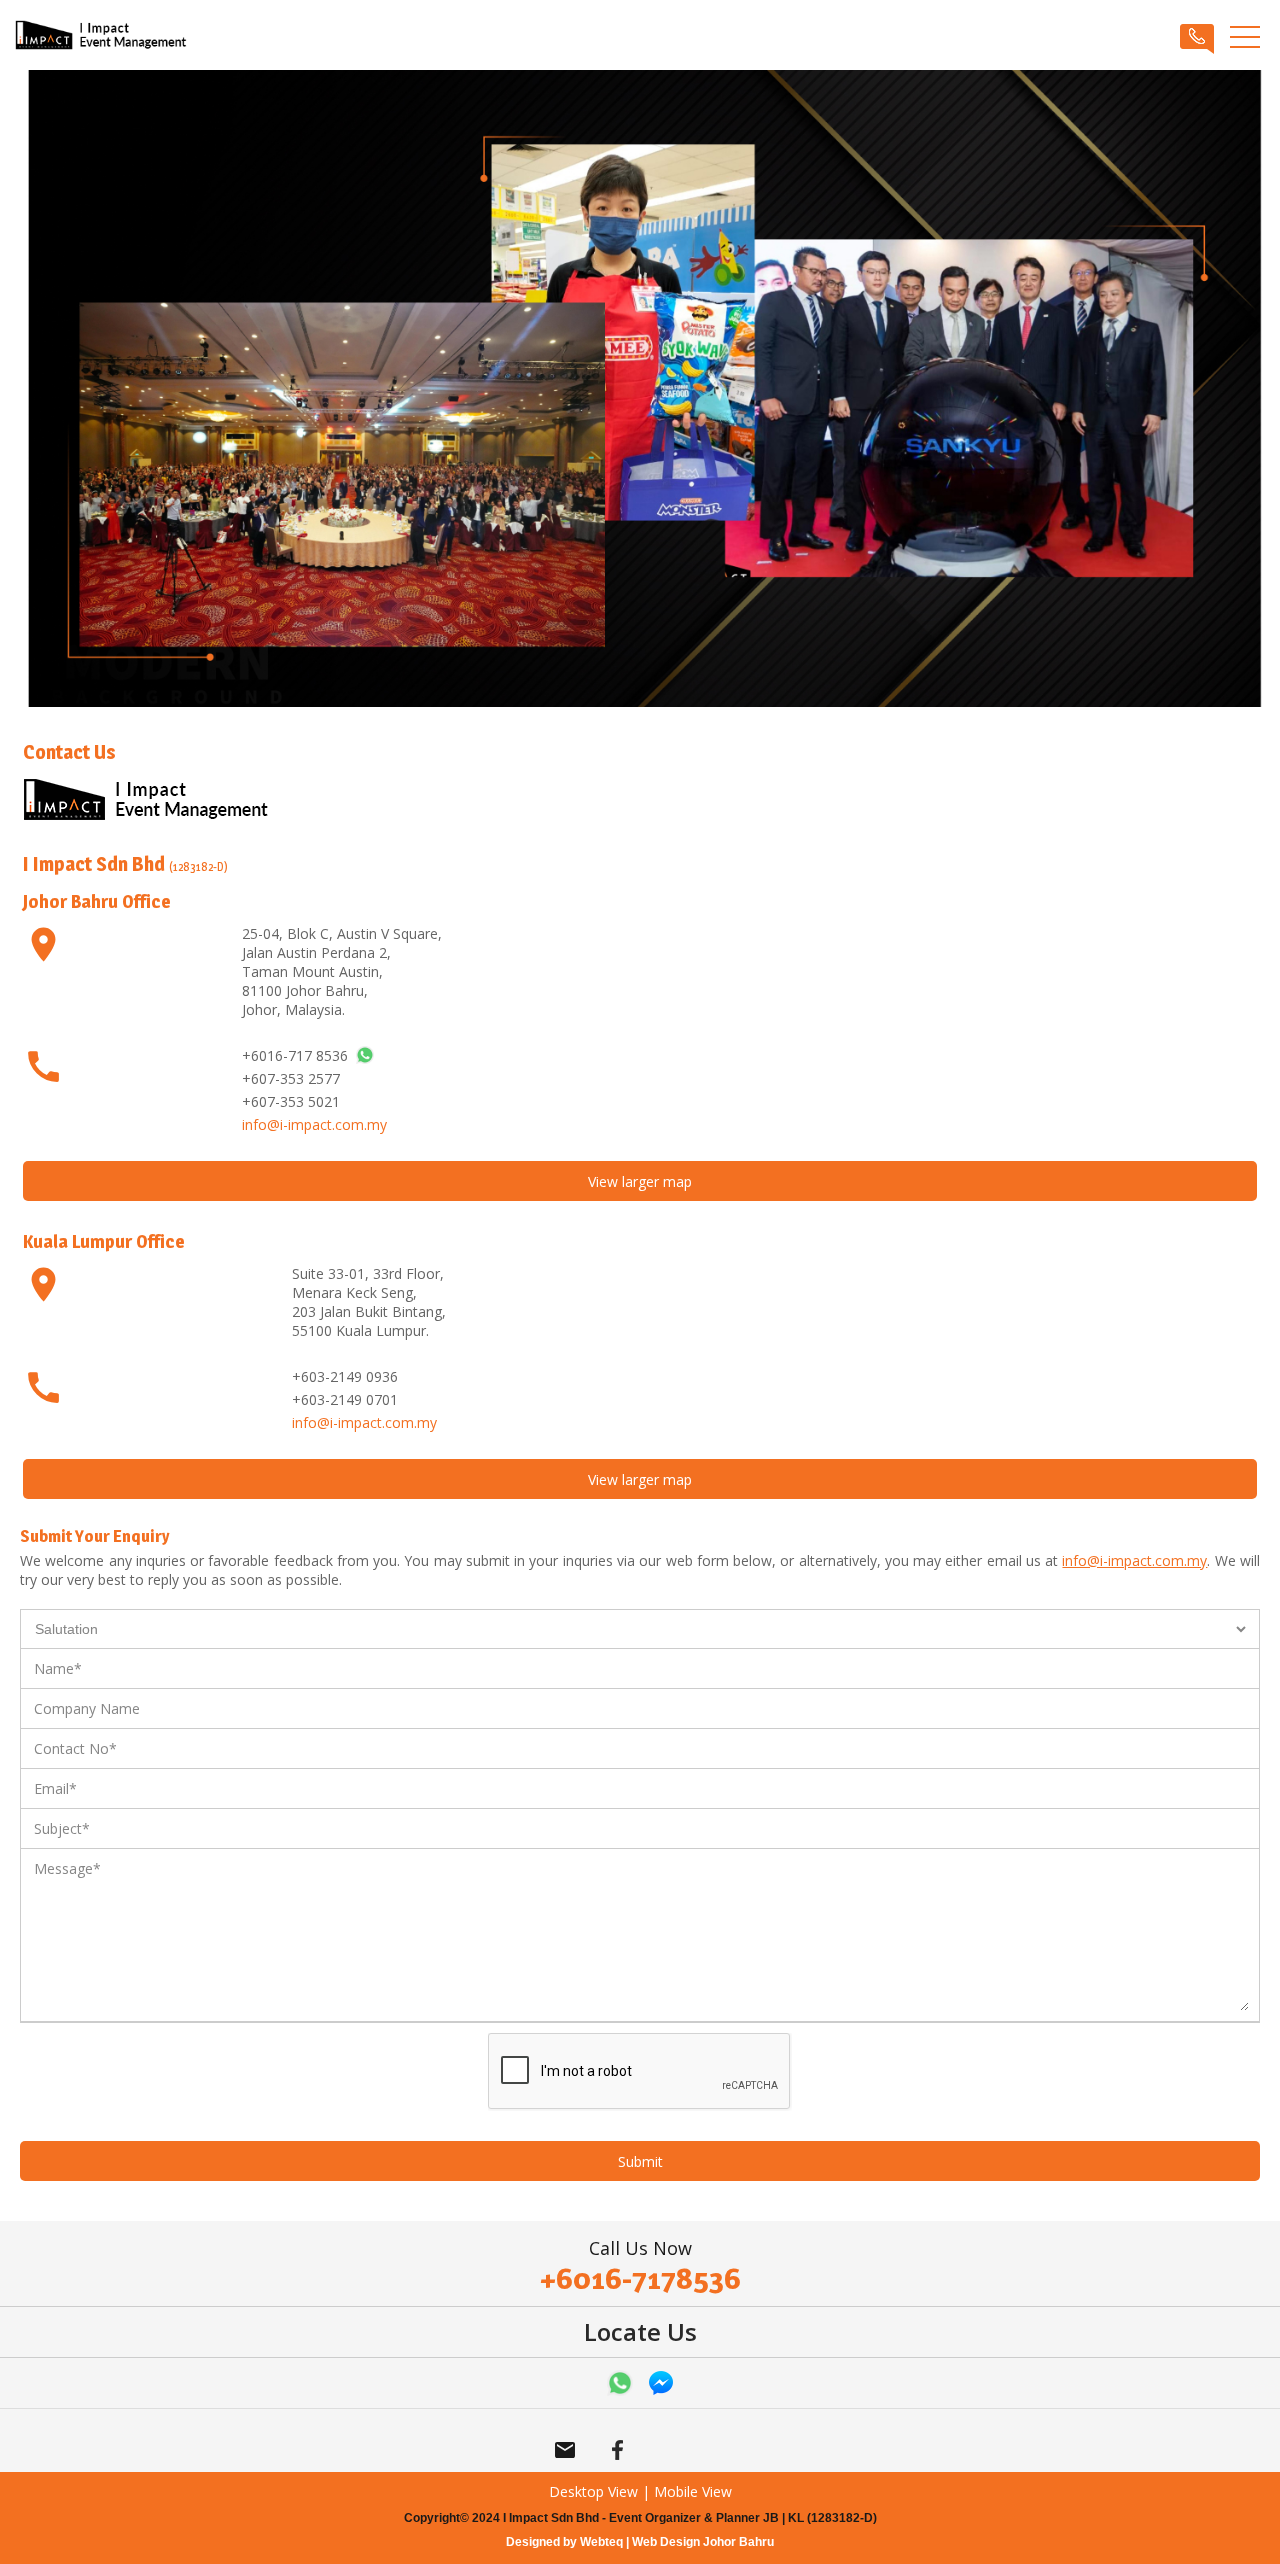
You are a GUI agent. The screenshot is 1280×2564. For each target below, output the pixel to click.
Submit (640, 2161)
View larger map (640, 1181)
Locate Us (640, 2331)
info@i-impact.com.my (314, 1124)
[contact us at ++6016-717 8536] (365, 1055)
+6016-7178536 (640, 2278)
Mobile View (693, 2491)
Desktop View (593, 2491)
